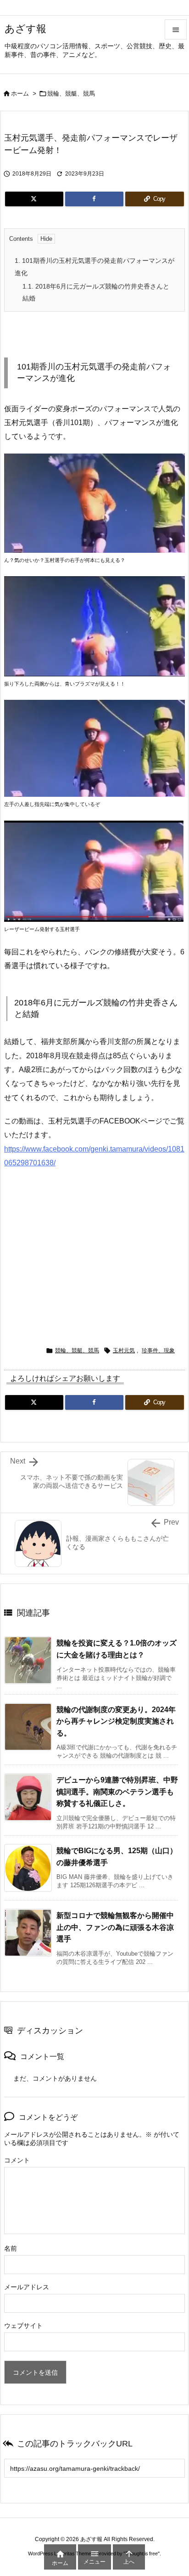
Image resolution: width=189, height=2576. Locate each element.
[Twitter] (34, 199)
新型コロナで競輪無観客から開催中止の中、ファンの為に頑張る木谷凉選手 (115, 1927)
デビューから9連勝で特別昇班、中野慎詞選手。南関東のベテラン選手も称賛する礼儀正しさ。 (117, 1792)
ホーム (20, 94)
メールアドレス (27, 2287)
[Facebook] (94, 199)
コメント (17, 2160)
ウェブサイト (23, 2326)
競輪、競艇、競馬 (71, 94)
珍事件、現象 (158, 1350)
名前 (11, 2248)
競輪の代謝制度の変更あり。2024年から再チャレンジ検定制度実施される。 (116, 1721)
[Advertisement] (94, 1253)
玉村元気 (124, 1350)
